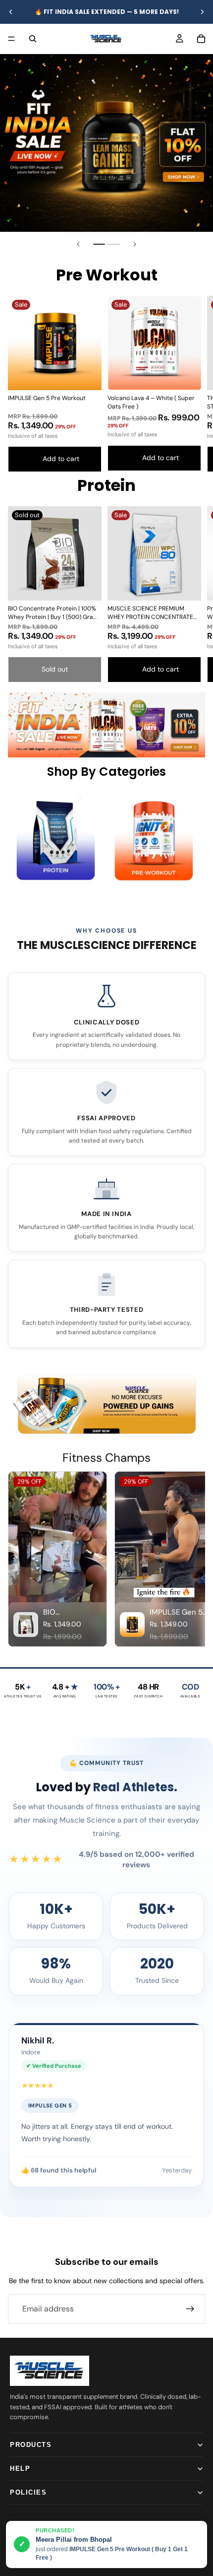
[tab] (99, 244)
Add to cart (61, 459)
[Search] (33, 39)
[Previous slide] (11, 12)
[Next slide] (202, 12)
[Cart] (201, 39)
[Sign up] (190, 2309)
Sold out (55, 669)
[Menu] (11, 39)
